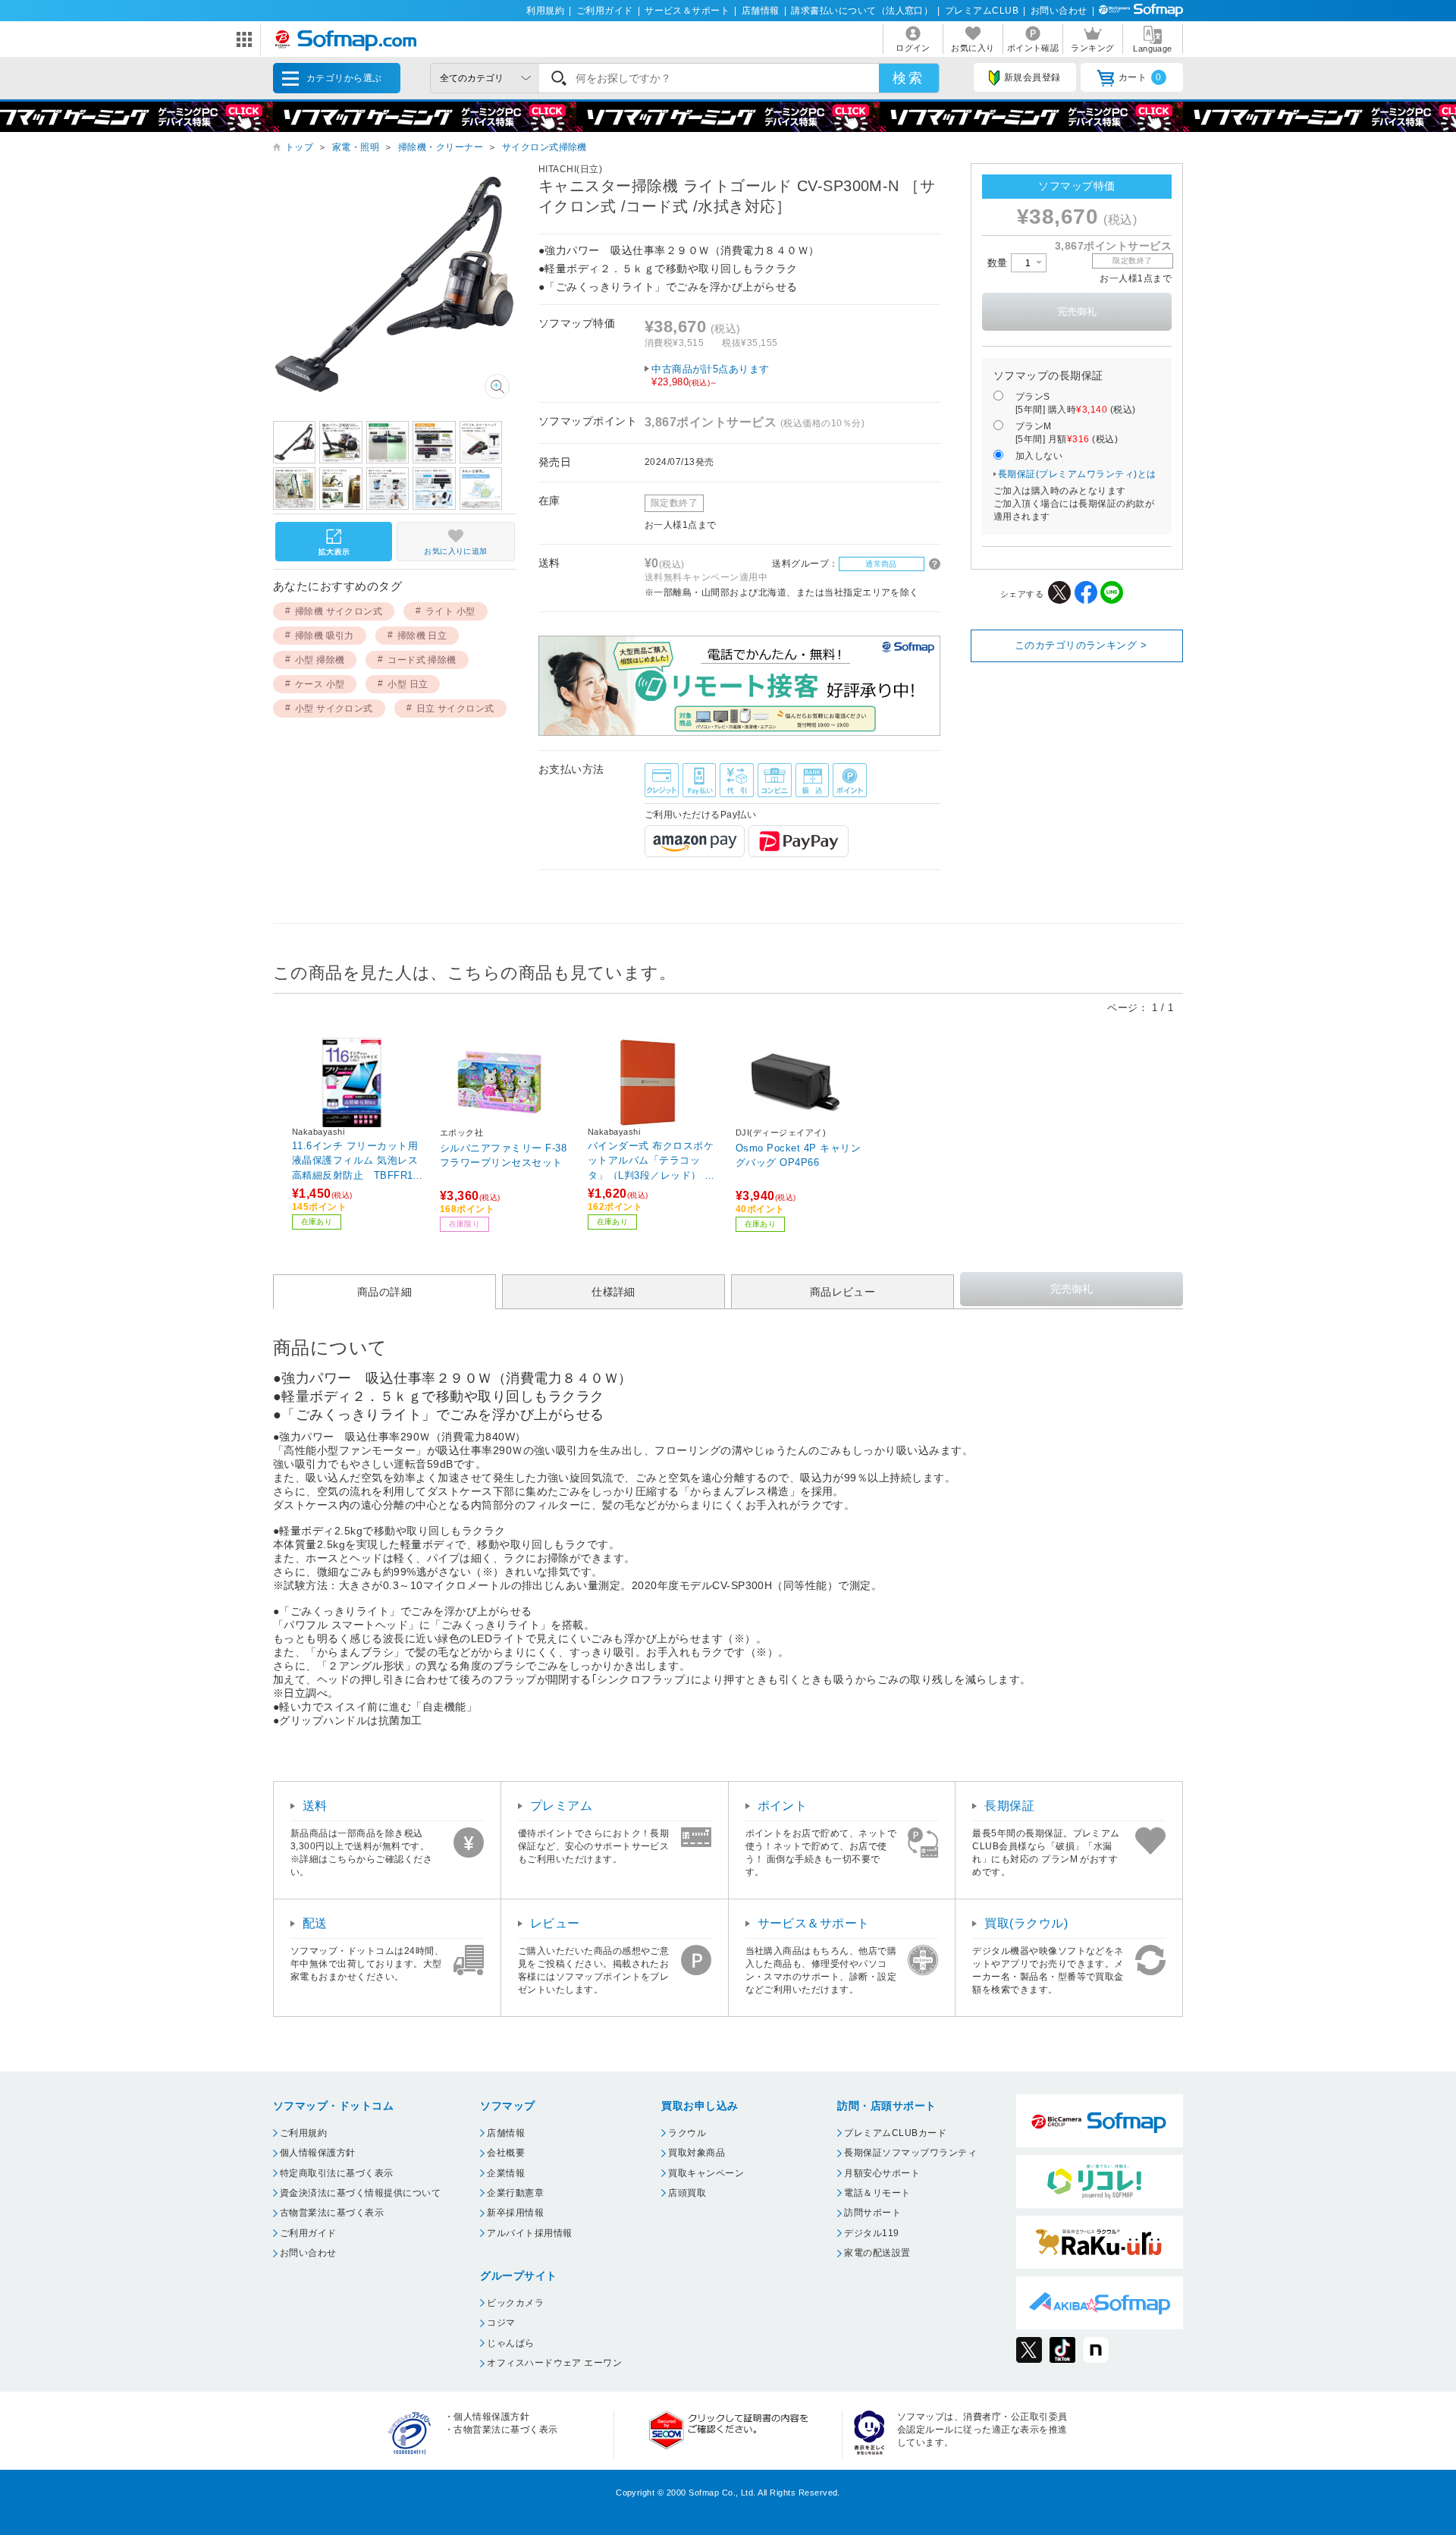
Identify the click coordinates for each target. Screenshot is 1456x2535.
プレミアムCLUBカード (895, 2133)
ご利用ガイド (605, 11)
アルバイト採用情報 (529, 2233)
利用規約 (545, 11)
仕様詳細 (613, 1292)
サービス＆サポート (687, 11)
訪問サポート (872, 2213)
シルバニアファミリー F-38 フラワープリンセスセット (503, 1156)
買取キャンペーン (706, 2173)
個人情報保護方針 (318, 2153)
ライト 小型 (450, 611)
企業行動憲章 (515, 2193)
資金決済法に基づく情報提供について (360, 2193)
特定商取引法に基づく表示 (337, 2173)
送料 (315, 1806)
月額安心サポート (882, 2173)
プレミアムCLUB (982, 11)
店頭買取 (687, 2193)
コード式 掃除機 (422, 660)
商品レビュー (843, 1292)
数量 (999, 263)
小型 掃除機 (320, 660)
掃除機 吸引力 (325, 636)
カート (1140, 77)
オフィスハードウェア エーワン (554, 2363)
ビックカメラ (515, 2303)
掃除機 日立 (422, 636)
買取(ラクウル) (1026, 1923)
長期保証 (1009, 1806)
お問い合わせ (1059, 11)
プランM (1067, 433)
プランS (1076, 403)
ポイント (783, 1806)
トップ (299, 147)
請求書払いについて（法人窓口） (862, 11)
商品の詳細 (384, 1292)
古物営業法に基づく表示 (332, 2213)
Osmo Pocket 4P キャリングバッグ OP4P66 (798, 1156)
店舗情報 (761, 11)
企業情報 (506, 2173)
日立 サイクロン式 (455, 708)
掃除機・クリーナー (441, 147)
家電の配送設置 (877, 2253)
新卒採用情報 (515, 2213)
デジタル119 (871, 2233)
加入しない (1039, 456)
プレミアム (561, 1806)
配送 (315, 1923)
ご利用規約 (303, 2133)
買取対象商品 (697, 2153)
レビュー (555, 1923)
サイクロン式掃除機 (544, 147)
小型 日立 (408, 684)
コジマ (501, 2323)
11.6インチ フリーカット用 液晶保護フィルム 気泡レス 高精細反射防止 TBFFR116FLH (358, 1160)
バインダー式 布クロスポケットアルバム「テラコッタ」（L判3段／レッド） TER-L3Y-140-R (653, 1160)
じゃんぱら (510, 2343)
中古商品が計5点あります (711, 375)
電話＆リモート (877, 2193)
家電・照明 (356, 147)
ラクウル (687, 2133)
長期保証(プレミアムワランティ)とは (1077, 474)
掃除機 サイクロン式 (339, 611)
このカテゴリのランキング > (1081, 645)
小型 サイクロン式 (334, 708)
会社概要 (506, 2153)
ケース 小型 (320, 684)
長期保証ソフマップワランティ (910, 2153)
